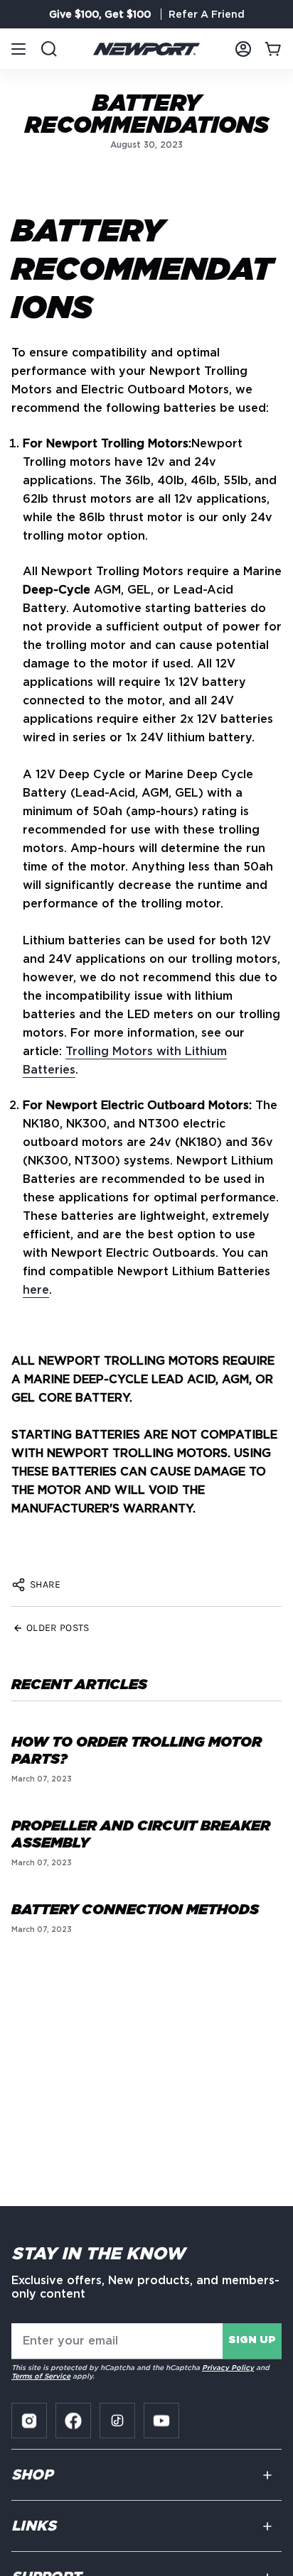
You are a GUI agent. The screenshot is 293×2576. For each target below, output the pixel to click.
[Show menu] (18, 49)
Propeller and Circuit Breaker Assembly (141, 1835)
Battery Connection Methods (135, 1910)
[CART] (273, 49)
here (36, 1290)
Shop (32, 2475)
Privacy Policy (228, 2367)
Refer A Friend (207, 14)
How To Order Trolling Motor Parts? (137, 1751)
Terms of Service (41, 2376)
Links (34, 2526)
